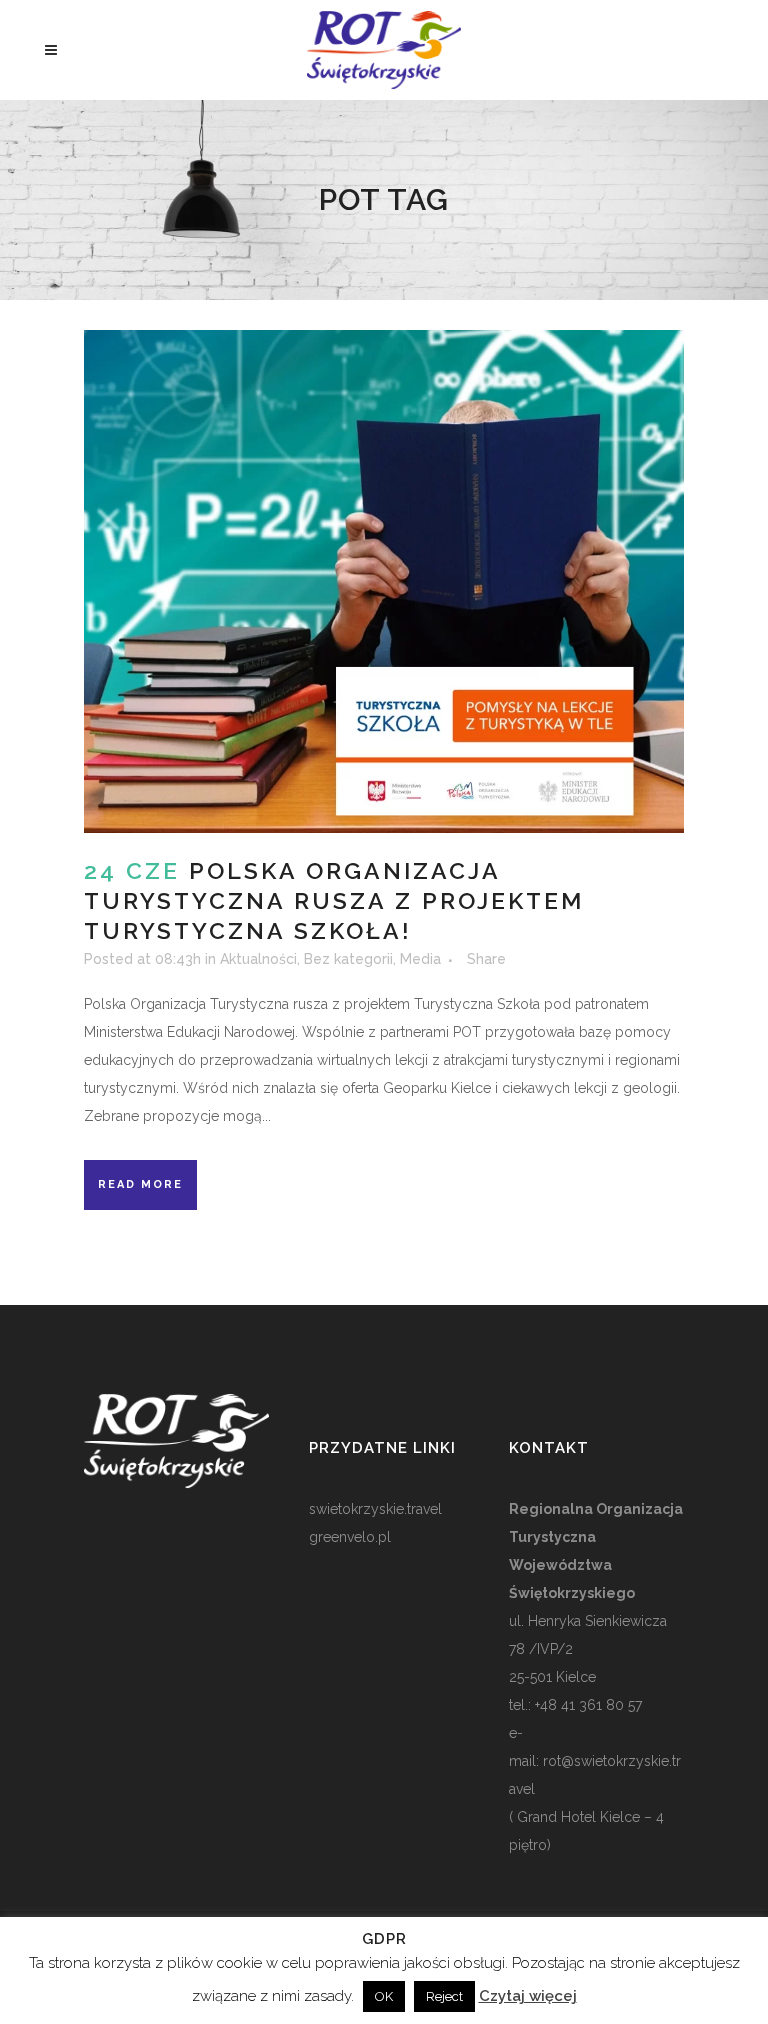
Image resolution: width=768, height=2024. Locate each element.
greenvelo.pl (350, 1537)
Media (420, 959)
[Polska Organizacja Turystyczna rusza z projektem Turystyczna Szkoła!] (384, 581)
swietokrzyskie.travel (375, 1509)
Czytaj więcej (528, 1996)
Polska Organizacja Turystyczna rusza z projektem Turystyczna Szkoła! (334, 900)
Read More (140, 1184)
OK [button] (384, 1996)
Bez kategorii (348, 959)
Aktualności (258, 959)
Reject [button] (444, 1996)
